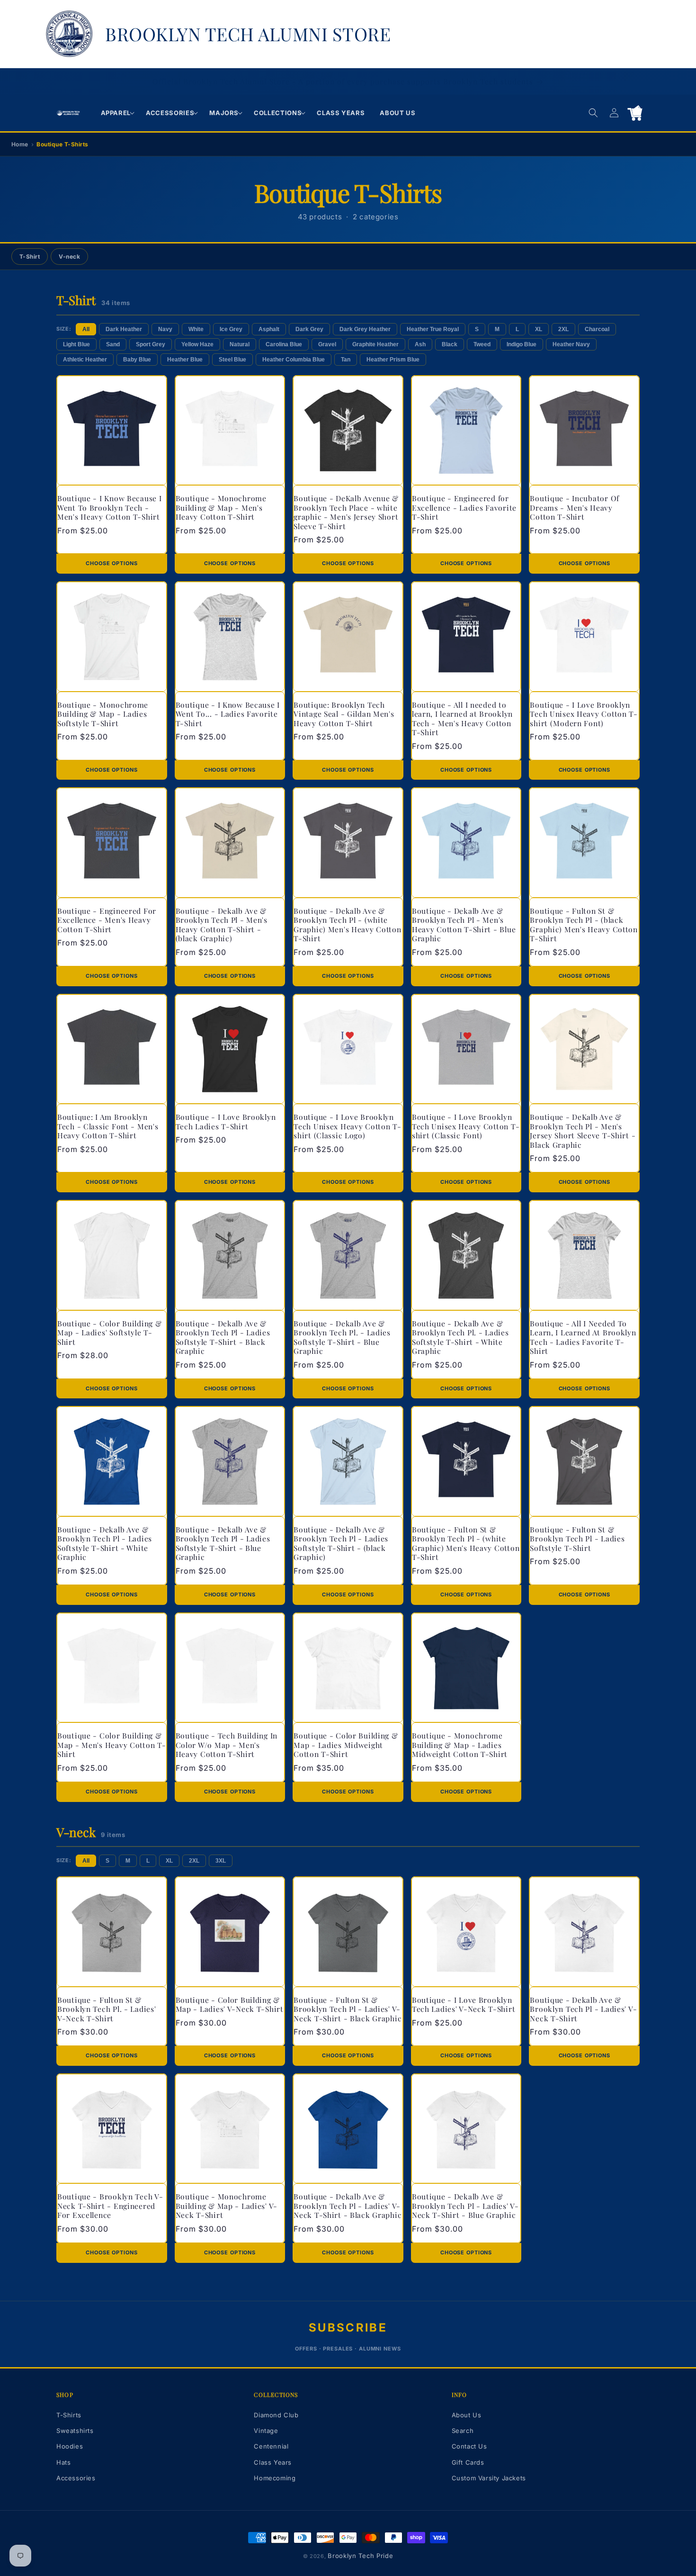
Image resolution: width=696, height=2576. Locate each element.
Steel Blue (232, 360)
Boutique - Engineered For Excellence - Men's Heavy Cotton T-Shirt (107, 920)
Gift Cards (468, 2462)
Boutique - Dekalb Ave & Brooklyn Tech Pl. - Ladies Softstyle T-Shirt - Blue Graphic (342, 1337)
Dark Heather (124, 329)
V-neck (69, 257)
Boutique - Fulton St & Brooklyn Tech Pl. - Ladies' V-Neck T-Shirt (107, 2009)
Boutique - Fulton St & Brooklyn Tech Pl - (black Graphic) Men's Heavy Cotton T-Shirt (584, 925)
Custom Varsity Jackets (489, 2478)
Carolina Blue (284, 344)
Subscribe (348, 2328)
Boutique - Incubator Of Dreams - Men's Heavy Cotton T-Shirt (575, 507)
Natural (240, 344)
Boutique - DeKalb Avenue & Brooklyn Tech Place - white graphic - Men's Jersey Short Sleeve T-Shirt (346, 512)
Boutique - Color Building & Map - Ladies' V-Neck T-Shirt (230, 2004)
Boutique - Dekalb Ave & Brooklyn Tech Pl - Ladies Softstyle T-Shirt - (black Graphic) (341, 1543)
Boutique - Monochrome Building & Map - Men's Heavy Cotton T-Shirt (221, 507)
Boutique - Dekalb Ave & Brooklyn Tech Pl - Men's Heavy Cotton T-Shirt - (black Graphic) (222, 925)
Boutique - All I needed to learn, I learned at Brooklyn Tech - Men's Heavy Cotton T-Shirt (462, 719)
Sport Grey (151, 344)
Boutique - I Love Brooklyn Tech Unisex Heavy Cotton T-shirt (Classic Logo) (347, 1126)
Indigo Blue (522, 344)
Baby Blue (137, 360)
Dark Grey (309, 329)
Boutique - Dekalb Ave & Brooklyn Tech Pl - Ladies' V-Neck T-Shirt (583, 2009)
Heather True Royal (433, 329)
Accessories (76, 2478)
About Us (467, 2415)
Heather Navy (571, 344)
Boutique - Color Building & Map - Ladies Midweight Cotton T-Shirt (346, 1745)
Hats (63, 2462)
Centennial (271, 2446)
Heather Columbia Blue (294, 360)
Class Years (273, 2462)
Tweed (482, 344)
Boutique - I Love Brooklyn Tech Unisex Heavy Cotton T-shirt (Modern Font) (584, 714)
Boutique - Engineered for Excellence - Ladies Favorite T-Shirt (464, 507)
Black (450, 344)
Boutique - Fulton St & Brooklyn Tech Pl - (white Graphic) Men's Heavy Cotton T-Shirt (466, 1543)
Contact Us (469, 2446)
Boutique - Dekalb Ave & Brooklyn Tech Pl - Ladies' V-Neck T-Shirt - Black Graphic (348, 2206)
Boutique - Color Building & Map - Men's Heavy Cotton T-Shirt (112, 1745)
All (86, 329)
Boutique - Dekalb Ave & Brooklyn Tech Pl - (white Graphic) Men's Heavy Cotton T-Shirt (347, 925)
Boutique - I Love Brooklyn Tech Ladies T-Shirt (226, 1121)
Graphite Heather (375, 344)
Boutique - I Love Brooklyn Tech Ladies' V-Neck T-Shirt (464, 2004)
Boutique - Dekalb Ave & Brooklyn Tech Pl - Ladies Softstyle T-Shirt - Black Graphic (223, 1337)
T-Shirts (69, 2415)
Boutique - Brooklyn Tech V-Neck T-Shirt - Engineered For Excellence (110, 2206)
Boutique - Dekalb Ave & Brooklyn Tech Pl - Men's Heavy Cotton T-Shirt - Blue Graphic (464, 925)
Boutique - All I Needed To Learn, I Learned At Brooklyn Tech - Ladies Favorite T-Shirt (583, 1337)
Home (20, 144)
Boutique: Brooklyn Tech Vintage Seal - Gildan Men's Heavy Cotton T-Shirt (344, 714)
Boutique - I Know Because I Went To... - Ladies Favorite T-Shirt (228, 714)
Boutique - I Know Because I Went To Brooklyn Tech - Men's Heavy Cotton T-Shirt (109, 507)
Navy (165, 329)
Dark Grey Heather (365, 329)
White (196, 329)
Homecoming (275, 2478)
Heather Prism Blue (393, 360)
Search (463, 2431)
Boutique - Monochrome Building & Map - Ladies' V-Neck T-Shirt (227, 2206)
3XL (221, 1861)
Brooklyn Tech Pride (360, 2556)
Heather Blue (185, 360)
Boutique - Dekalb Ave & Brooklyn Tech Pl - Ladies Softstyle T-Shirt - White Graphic (105, 1543)
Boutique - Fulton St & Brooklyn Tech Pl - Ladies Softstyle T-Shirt (577, 1539)
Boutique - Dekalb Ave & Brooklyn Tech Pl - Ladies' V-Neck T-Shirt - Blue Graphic (465, 2206)
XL (539, 329)
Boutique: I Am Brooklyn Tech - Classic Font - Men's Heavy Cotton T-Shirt (108, 1126)
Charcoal (597, 329)
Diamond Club (276, 2415)
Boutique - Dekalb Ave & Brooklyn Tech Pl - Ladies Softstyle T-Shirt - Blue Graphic (223, 1543)
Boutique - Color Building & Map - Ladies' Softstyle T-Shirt (109, 1333)
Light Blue (76, 344)
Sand (113, 344)
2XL (563, 329)
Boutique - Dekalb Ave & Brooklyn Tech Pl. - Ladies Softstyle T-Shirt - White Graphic (460, 1337)
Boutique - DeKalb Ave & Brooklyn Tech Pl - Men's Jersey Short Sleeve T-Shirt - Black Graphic (583, 1131)
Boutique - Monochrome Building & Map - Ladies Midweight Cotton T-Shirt (460, 1745)
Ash (420, 344)
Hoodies (70, 2446)
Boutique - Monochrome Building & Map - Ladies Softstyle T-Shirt (103, 714)
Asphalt (269, 329)
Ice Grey (231, 329)
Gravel (327, 344)
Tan (346, 360)
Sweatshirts (75, 2431)
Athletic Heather (85, 360)
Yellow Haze (197, 344)
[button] (116, 113)
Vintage (266, 2431)
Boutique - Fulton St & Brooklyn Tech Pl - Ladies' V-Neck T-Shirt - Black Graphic (348, 2009)
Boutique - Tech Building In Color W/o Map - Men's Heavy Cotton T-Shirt (227, 1745)
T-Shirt (30, 257)
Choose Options (112, 563)
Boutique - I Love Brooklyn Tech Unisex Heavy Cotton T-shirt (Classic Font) (466, 1126)
